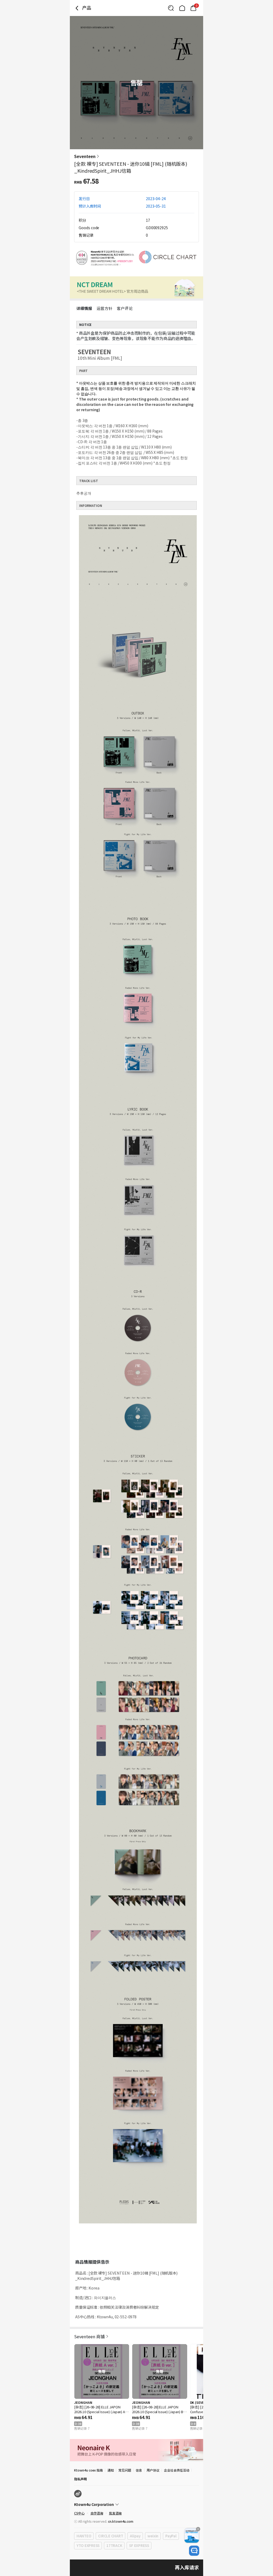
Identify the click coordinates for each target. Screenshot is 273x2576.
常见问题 (125, 2470)
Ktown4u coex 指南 (89, 2470)
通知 (111, 2470)
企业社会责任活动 (177, 2470)
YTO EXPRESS (88, 2545)
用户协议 (153, 2470)
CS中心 (79, 2513)
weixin (153, 2536)
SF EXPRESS (139, 2545)
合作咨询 (97, 2513)
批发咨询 (115, 2513)
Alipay (135, 2536)
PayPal (171, 2536)
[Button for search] (171, 8)
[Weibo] (78, 2494)
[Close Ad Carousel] (198, 2529)
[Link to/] (182, 8)
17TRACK (114, 2545)
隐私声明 (81, 2479)
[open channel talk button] (194, 2551)
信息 (139, 2470)
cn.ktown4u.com (121, 2521)
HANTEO (84, 2536)
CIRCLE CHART (111, 2536)
